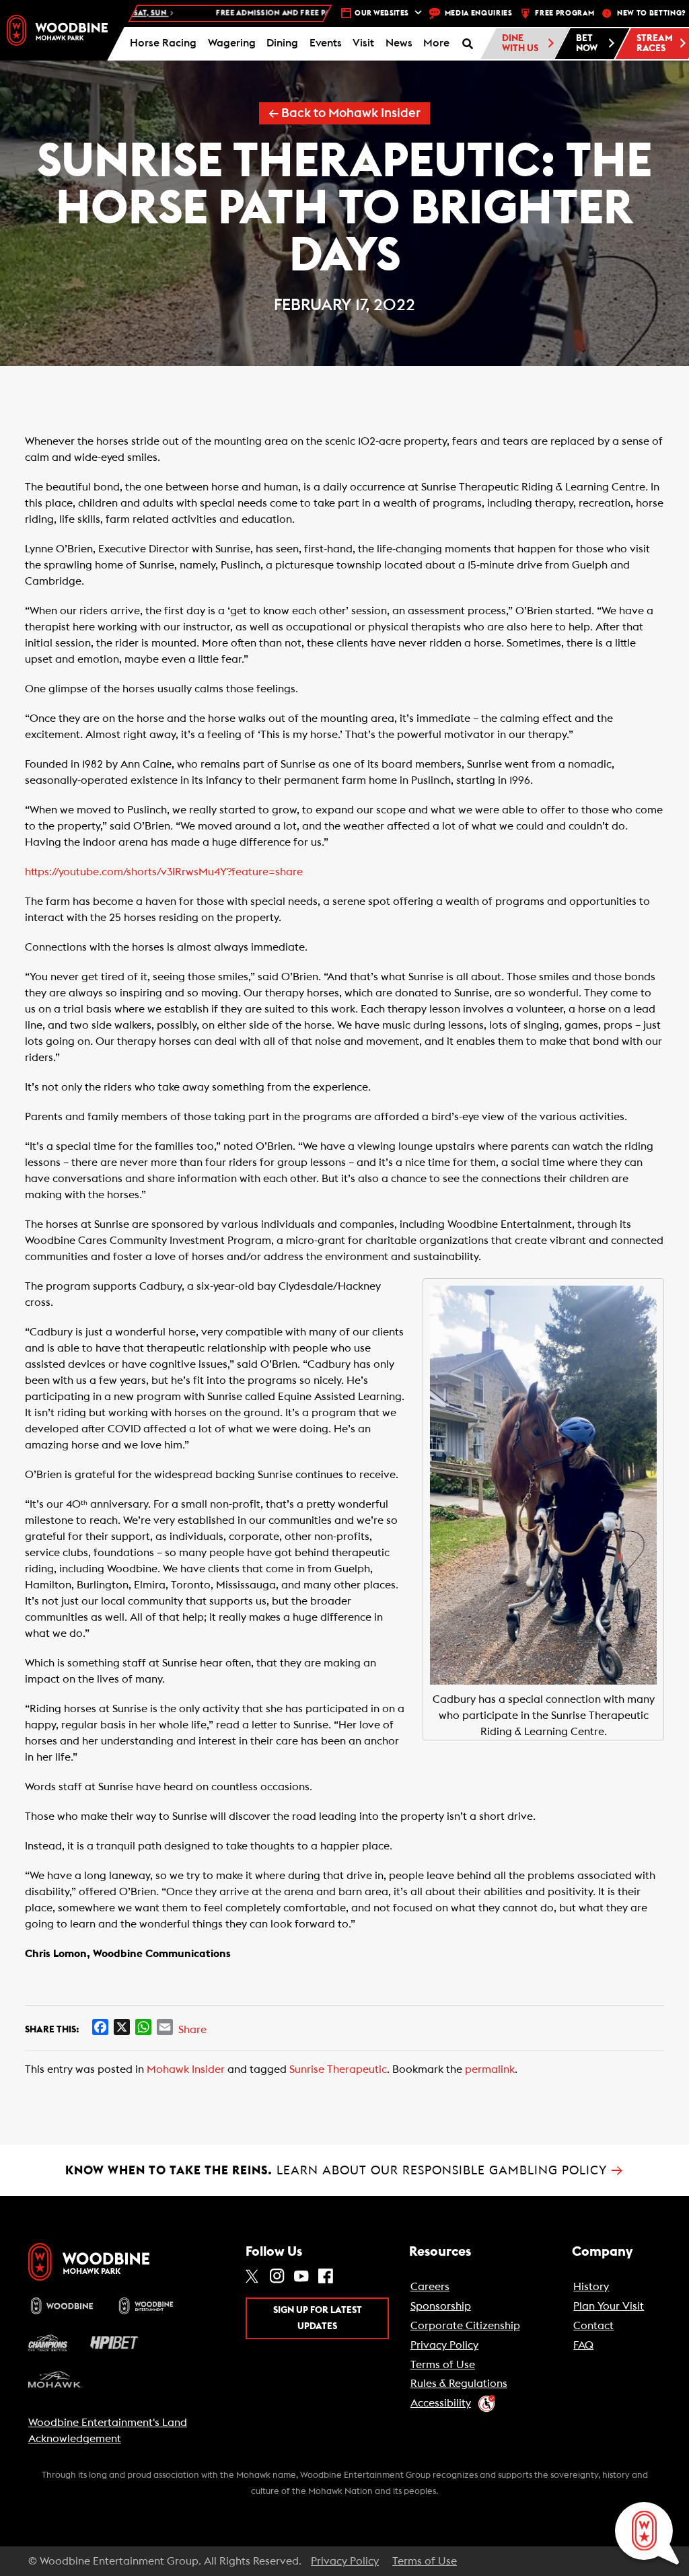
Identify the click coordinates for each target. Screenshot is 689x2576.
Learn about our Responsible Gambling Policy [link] (344, 2170)
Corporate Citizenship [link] (465, 2326)
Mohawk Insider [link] (186, 2069)
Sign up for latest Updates (318, 2318)
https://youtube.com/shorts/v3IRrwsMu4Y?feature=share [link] (164, 872)
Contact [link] (593, 2326)
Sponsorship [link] (441, 2306)
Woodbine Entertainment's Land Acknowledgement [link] (108, 2431)
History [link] (591, 2287)
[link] (57, 30)
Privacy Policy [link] (444, 2345)
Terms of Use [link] (443, 2365)
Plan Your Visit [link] (609, 2306)
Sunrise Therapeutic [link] (338, 2069)
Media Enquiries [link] (479, 13)
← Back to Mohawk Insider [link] (344, 113)
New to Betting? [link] (651, 13)
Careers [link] (430, 2287)
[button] (437, 44)
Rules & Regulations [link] (459, 2384)
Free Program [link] (565, 13)
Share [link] (192, 2030)
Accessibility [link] (441, 2403)
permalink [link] (490, 2069)
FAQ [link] (583, 2345)
